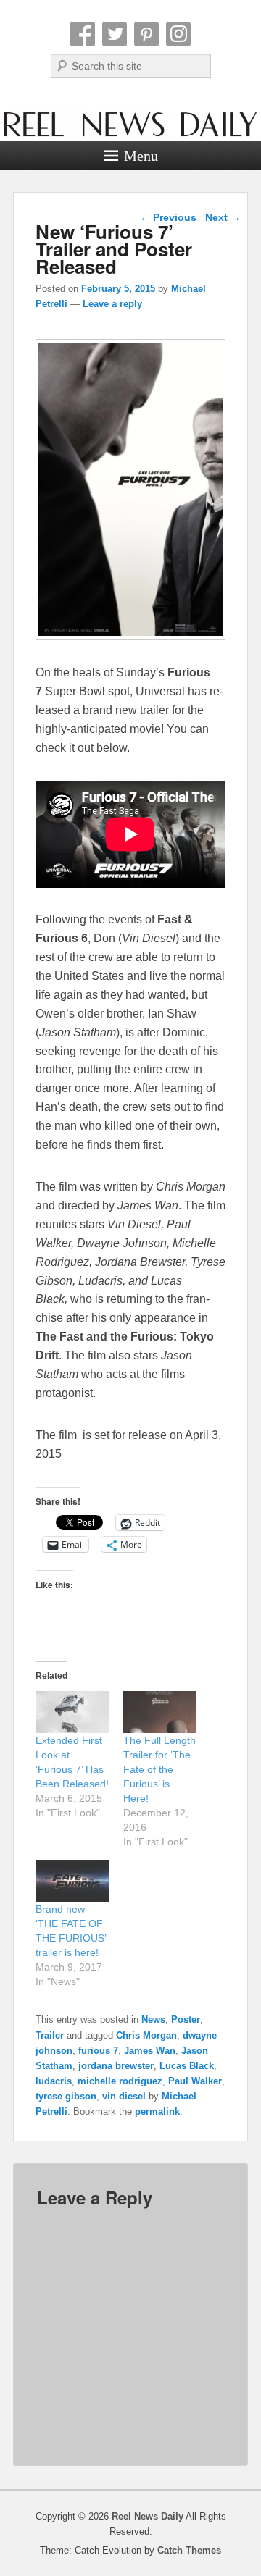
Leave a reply (112, 304)
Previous (168, 217)
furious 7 (98, 2051)
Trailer (50, 2035)
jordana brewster (116, 2066)
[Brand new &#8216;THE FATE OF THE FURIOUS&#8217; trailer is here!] (72, 1881)
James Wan (150, 2051)
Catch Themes (189, 2550)
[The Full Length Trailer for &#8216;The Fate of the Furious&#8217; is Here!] (160, 1712)
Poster (186, 2019)
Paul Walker (195, 2081)
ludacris (54, 2081)
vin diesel (124, 2096)
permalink (157, 2111)
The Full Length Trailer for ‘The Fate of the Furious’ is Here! (159, 1769)
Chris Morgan (146, 2035)
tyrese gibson (66, 2096)
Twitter (115, 34)
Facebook (83, 34)
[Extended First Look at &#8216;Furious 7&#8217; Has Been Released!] (72, 1712)
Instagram (178, 34)
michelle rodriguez (120, 2081)
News (153, 2019)
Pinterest (146, 34)
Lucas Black (187, 2066)
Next (223, 217)
